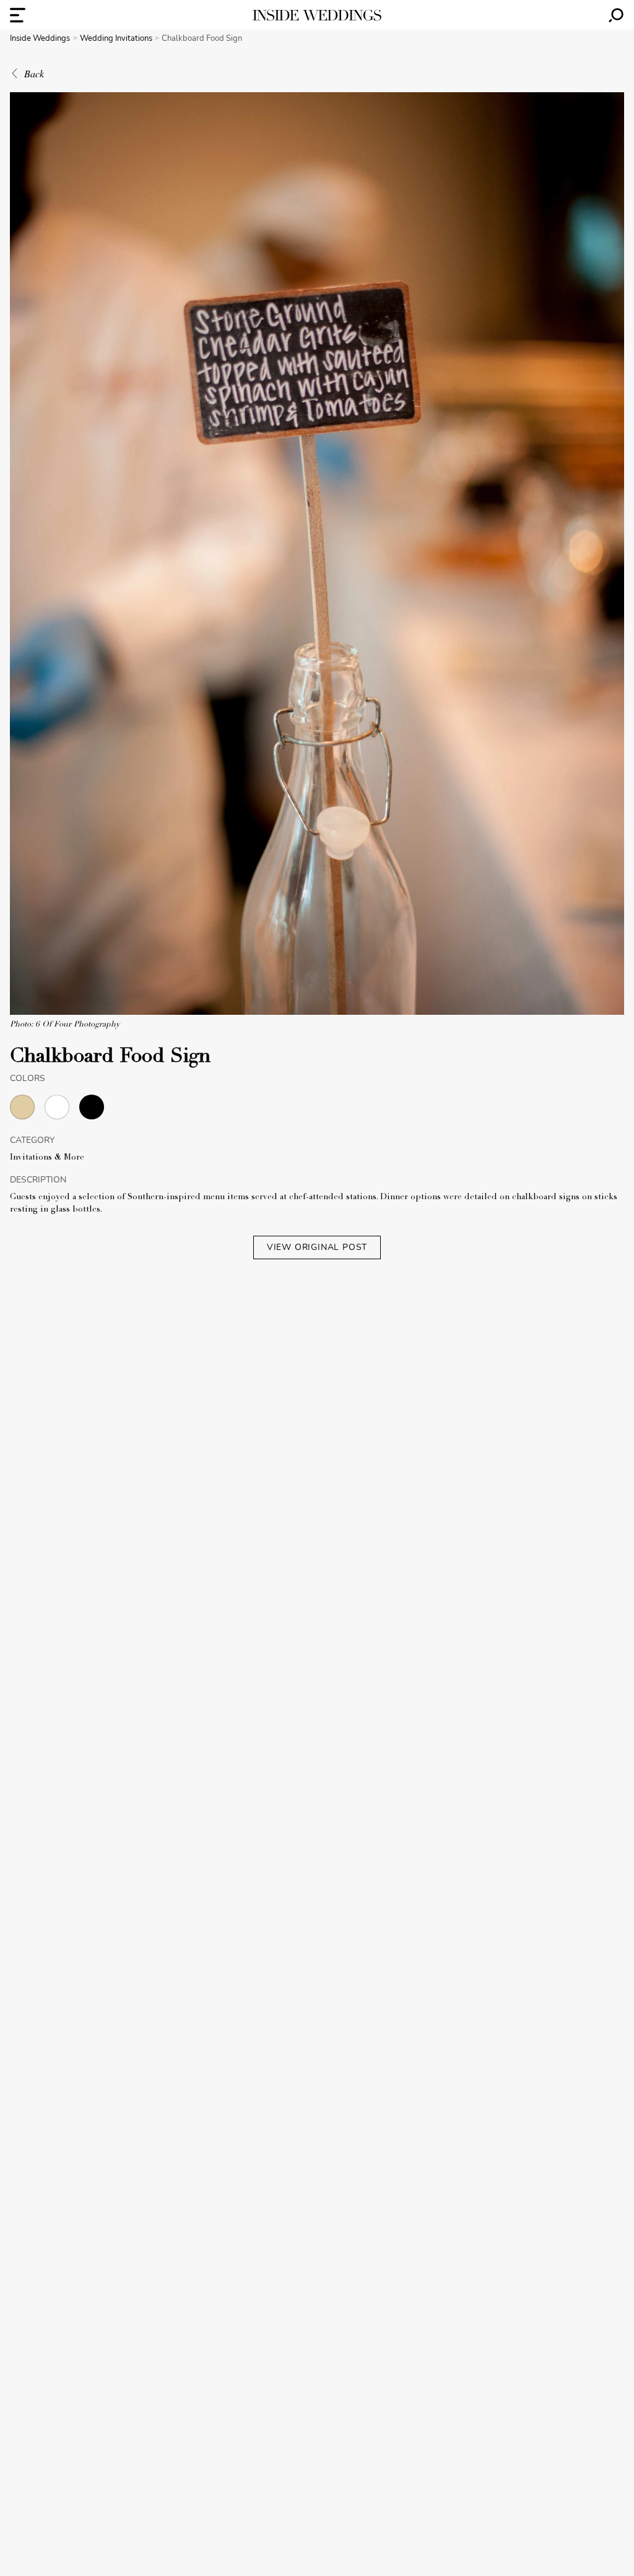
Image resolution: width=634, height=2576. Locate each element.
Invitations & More (47, 1158)
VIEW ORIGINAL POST (317, 1247)
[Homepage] (317, 15)
